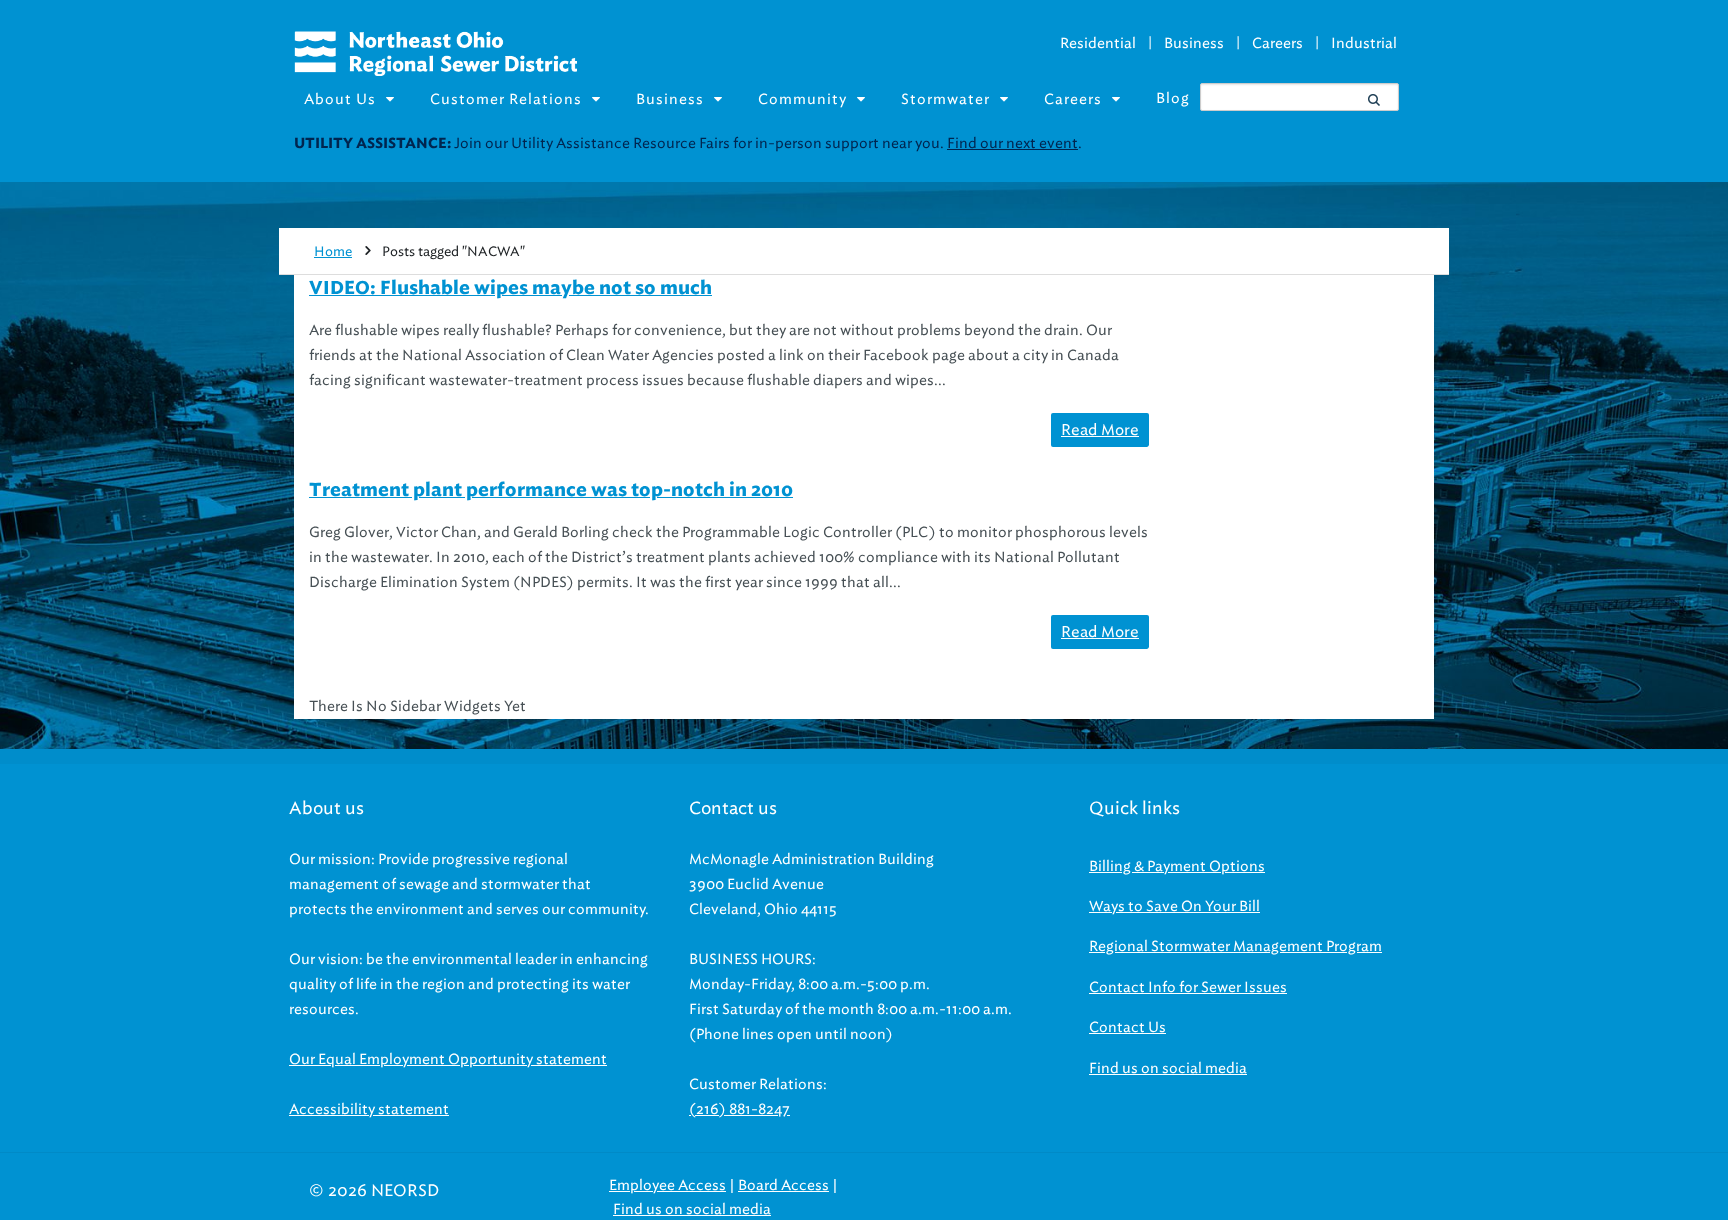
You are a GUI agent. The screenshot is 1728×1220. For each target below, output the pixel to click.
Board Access (783, 1185)
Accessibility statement (369, 1109)
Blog (1173, 98)
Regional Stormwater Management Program (1235, 946)
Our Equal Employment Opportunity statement (448, 1059)
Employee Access (667, 1185)
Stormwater (945, 99)
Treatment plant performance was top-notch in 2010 (551, 491)
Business (1194, 43)
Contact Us (1127, 1027)
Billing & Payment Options (1177, 866)
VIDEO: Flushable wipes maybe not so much (510, 289)
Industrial (1364, 43)
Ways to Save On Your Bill (1174, 906)
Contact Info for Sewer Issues (1188, 987)
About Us (340, 99)
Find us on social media (1168, 1068)
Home (333, 251)
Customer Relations (506, 99)
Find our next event (1012, 143)
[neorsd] (435, 71)
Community (802, 99)
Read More (1100, 430)
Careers (1277, 43)
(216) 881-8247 (739, 1109)
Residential (1098, 43)
